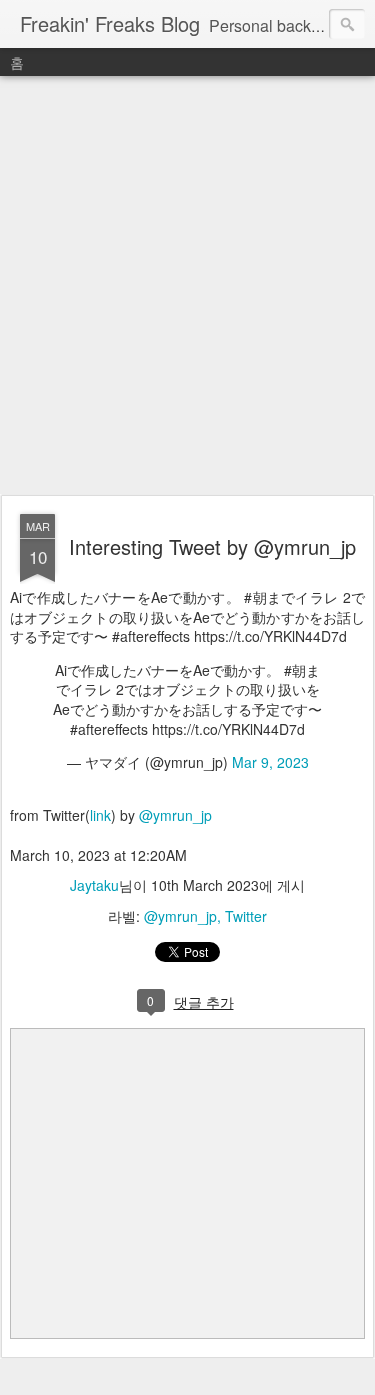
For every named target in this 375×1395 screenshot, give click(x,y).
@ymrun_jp (175, 815)
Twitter (246, 916)
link (100, 815)
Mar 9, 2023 (270, 762)
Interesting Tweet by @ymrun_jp (212, 546)
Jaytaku (94, 885)
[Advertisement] (187, 286)
